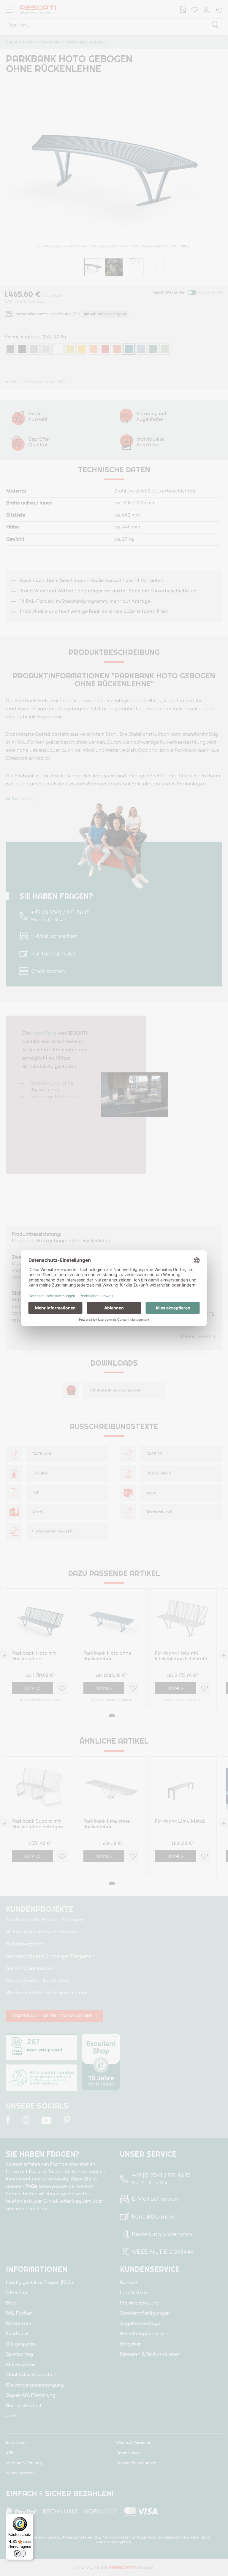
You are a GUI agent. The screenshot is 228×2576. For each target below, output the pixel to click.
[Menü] (30, 2517)
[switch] (20, 2553)
